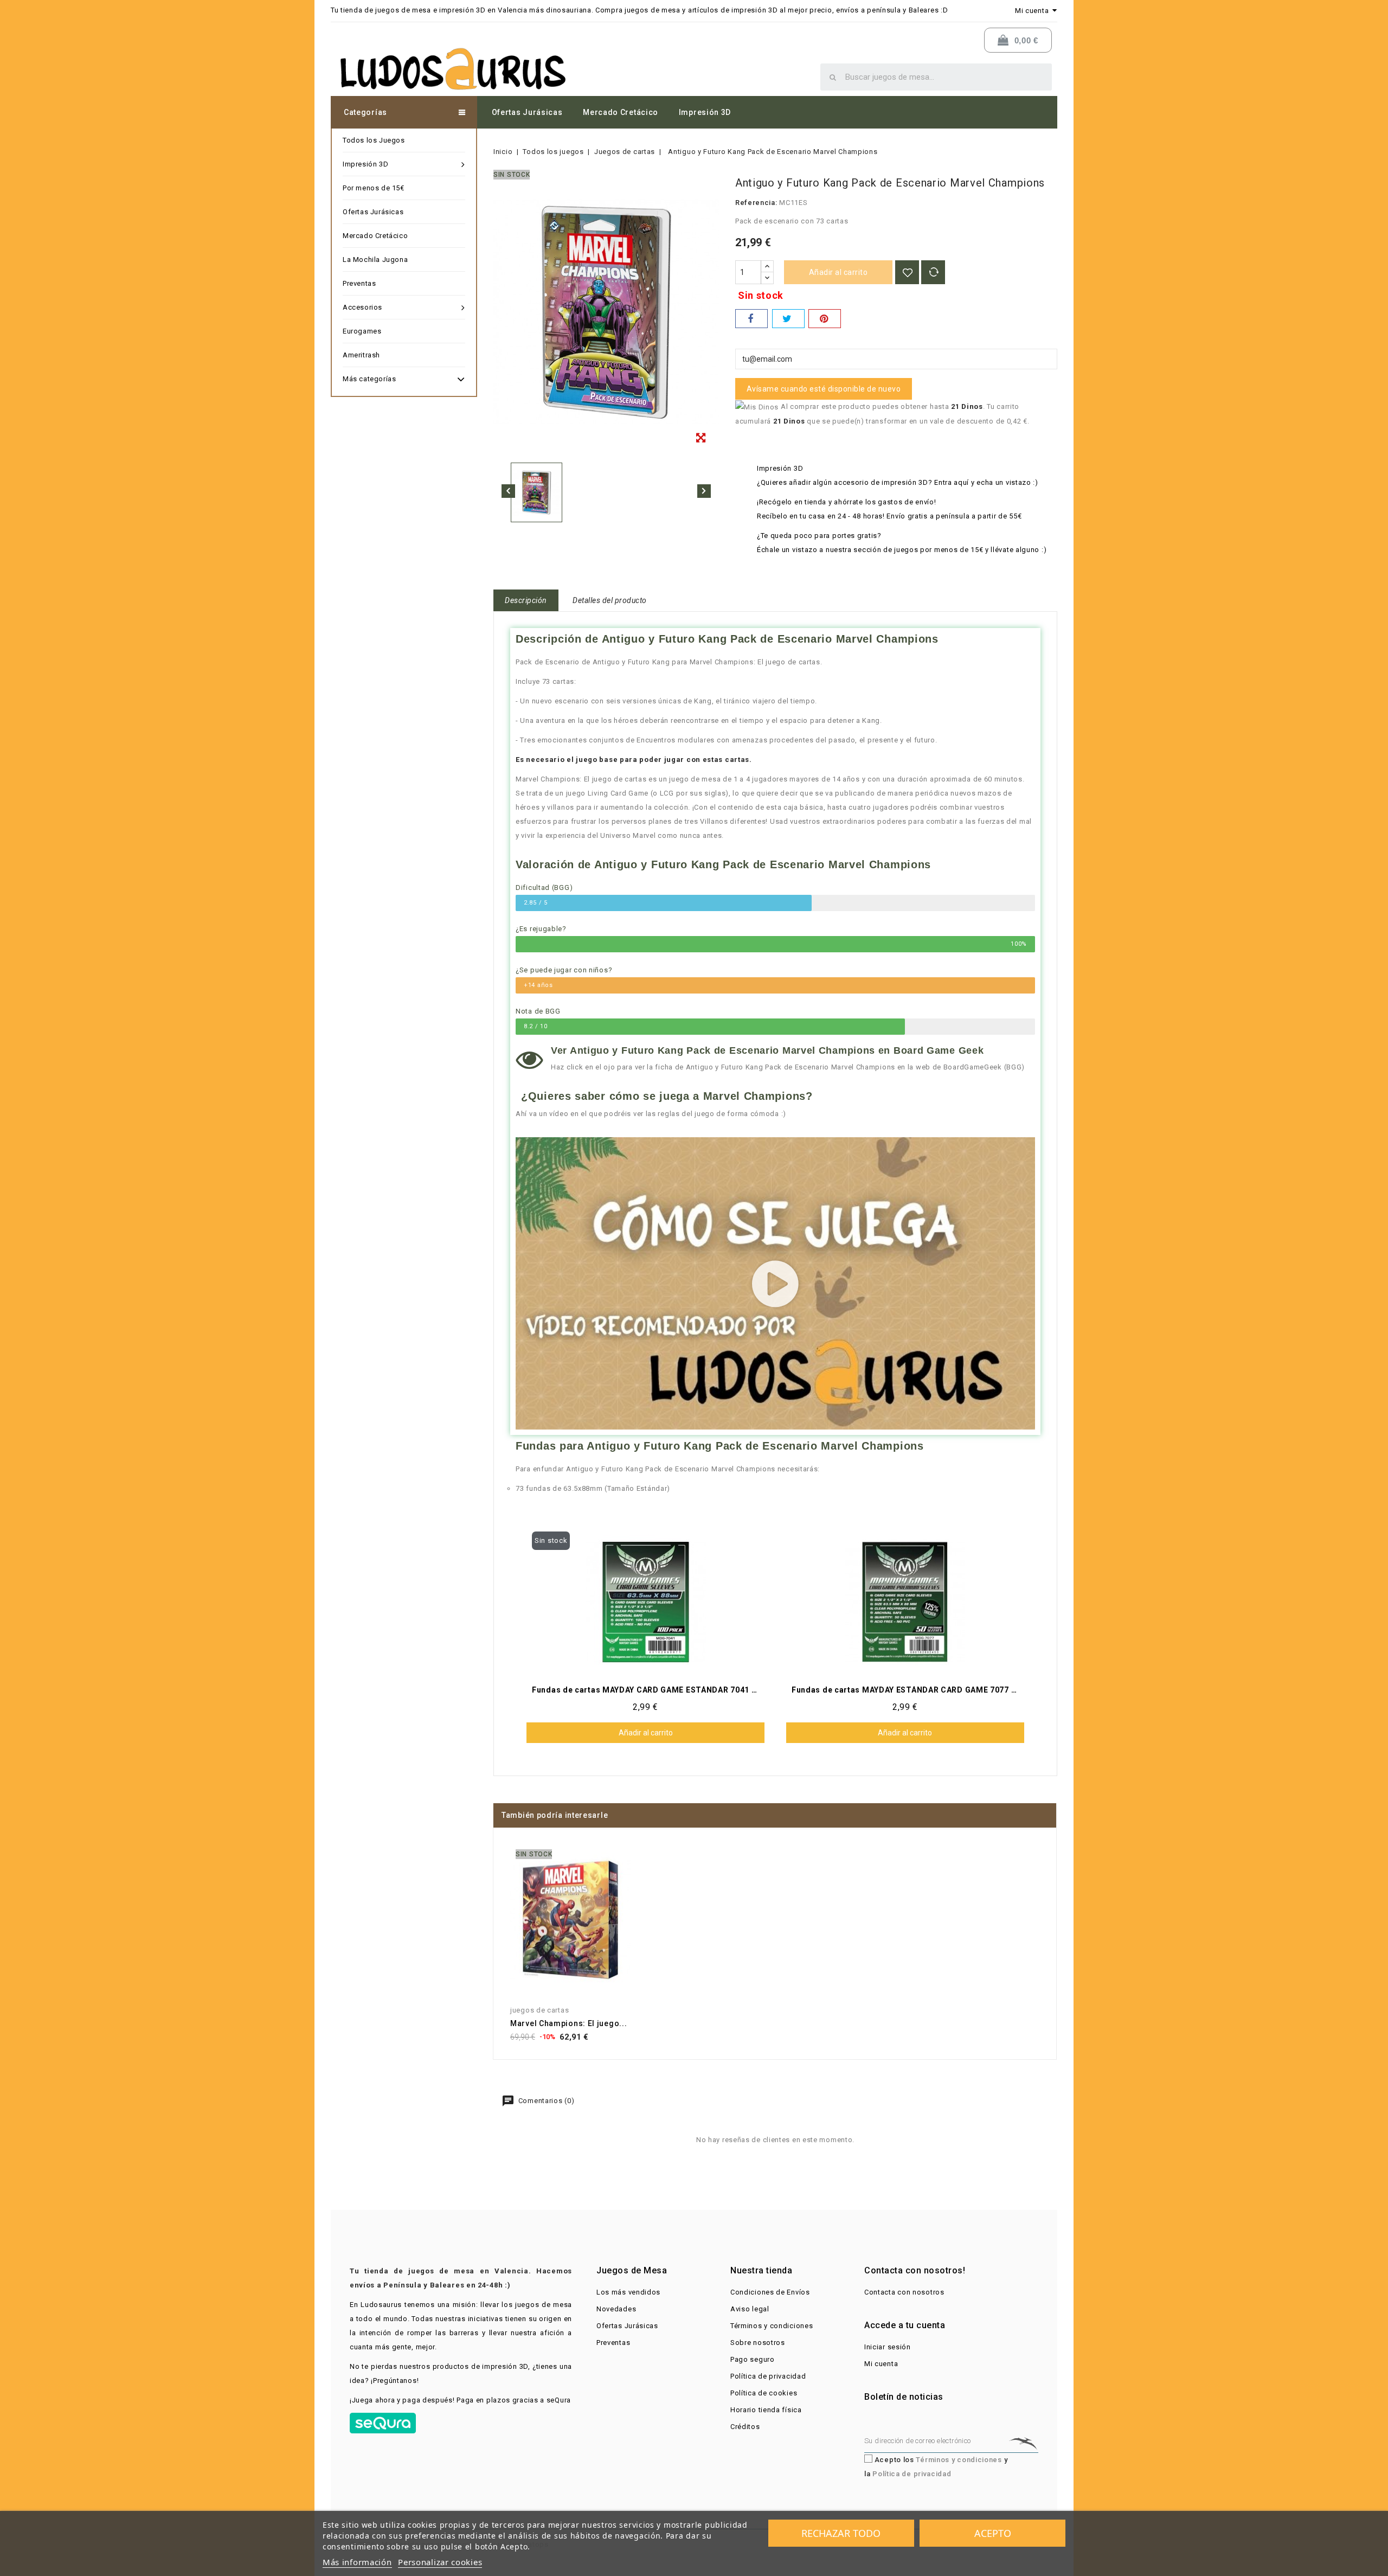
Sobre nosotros (758, 2343)
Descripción (526, 600)
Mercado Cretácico (621, 112)
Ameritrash (361, 355)
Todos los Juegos (374, 140)
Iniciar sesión (888, 2347)
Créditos (745, 2427)
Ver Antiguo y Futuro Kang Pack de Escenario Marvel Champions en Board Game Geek (767, 1050)
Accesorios (362, 307)
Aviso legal (750, 2309)
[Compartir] (751, 319)
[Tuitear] (788, 319)
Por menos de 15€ (374, 188)
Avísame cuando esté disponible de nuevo (824, 389)
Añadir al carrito (838, 272)
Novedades (616, 2309)
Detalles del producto (610, 600)
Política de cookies (764, 2393)
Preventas (359, 283)
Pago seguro (753, 2359)
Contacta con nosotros (904, 2292)
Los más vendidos (628, 2292)
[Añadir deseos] (907, 272)
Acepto (993, 2533)
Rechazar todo (841, 2533)
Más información (357, 2562)
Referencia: (756, 203)
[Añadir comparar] (933, 272)
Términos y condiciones (772, 2326)
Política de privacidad (768, 2376)
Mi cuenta (881, 2364)
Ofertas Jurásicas (527, 112)
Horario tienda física (766, 2410)
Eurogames (362, 331)
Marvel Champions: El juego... (568, 2023)
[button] (776, 1284)
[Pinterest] (825, 319)
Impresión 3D (705, 112)
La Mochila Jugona (375, 259)
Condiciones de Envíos (770, 2292)
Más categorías (369, 379)
